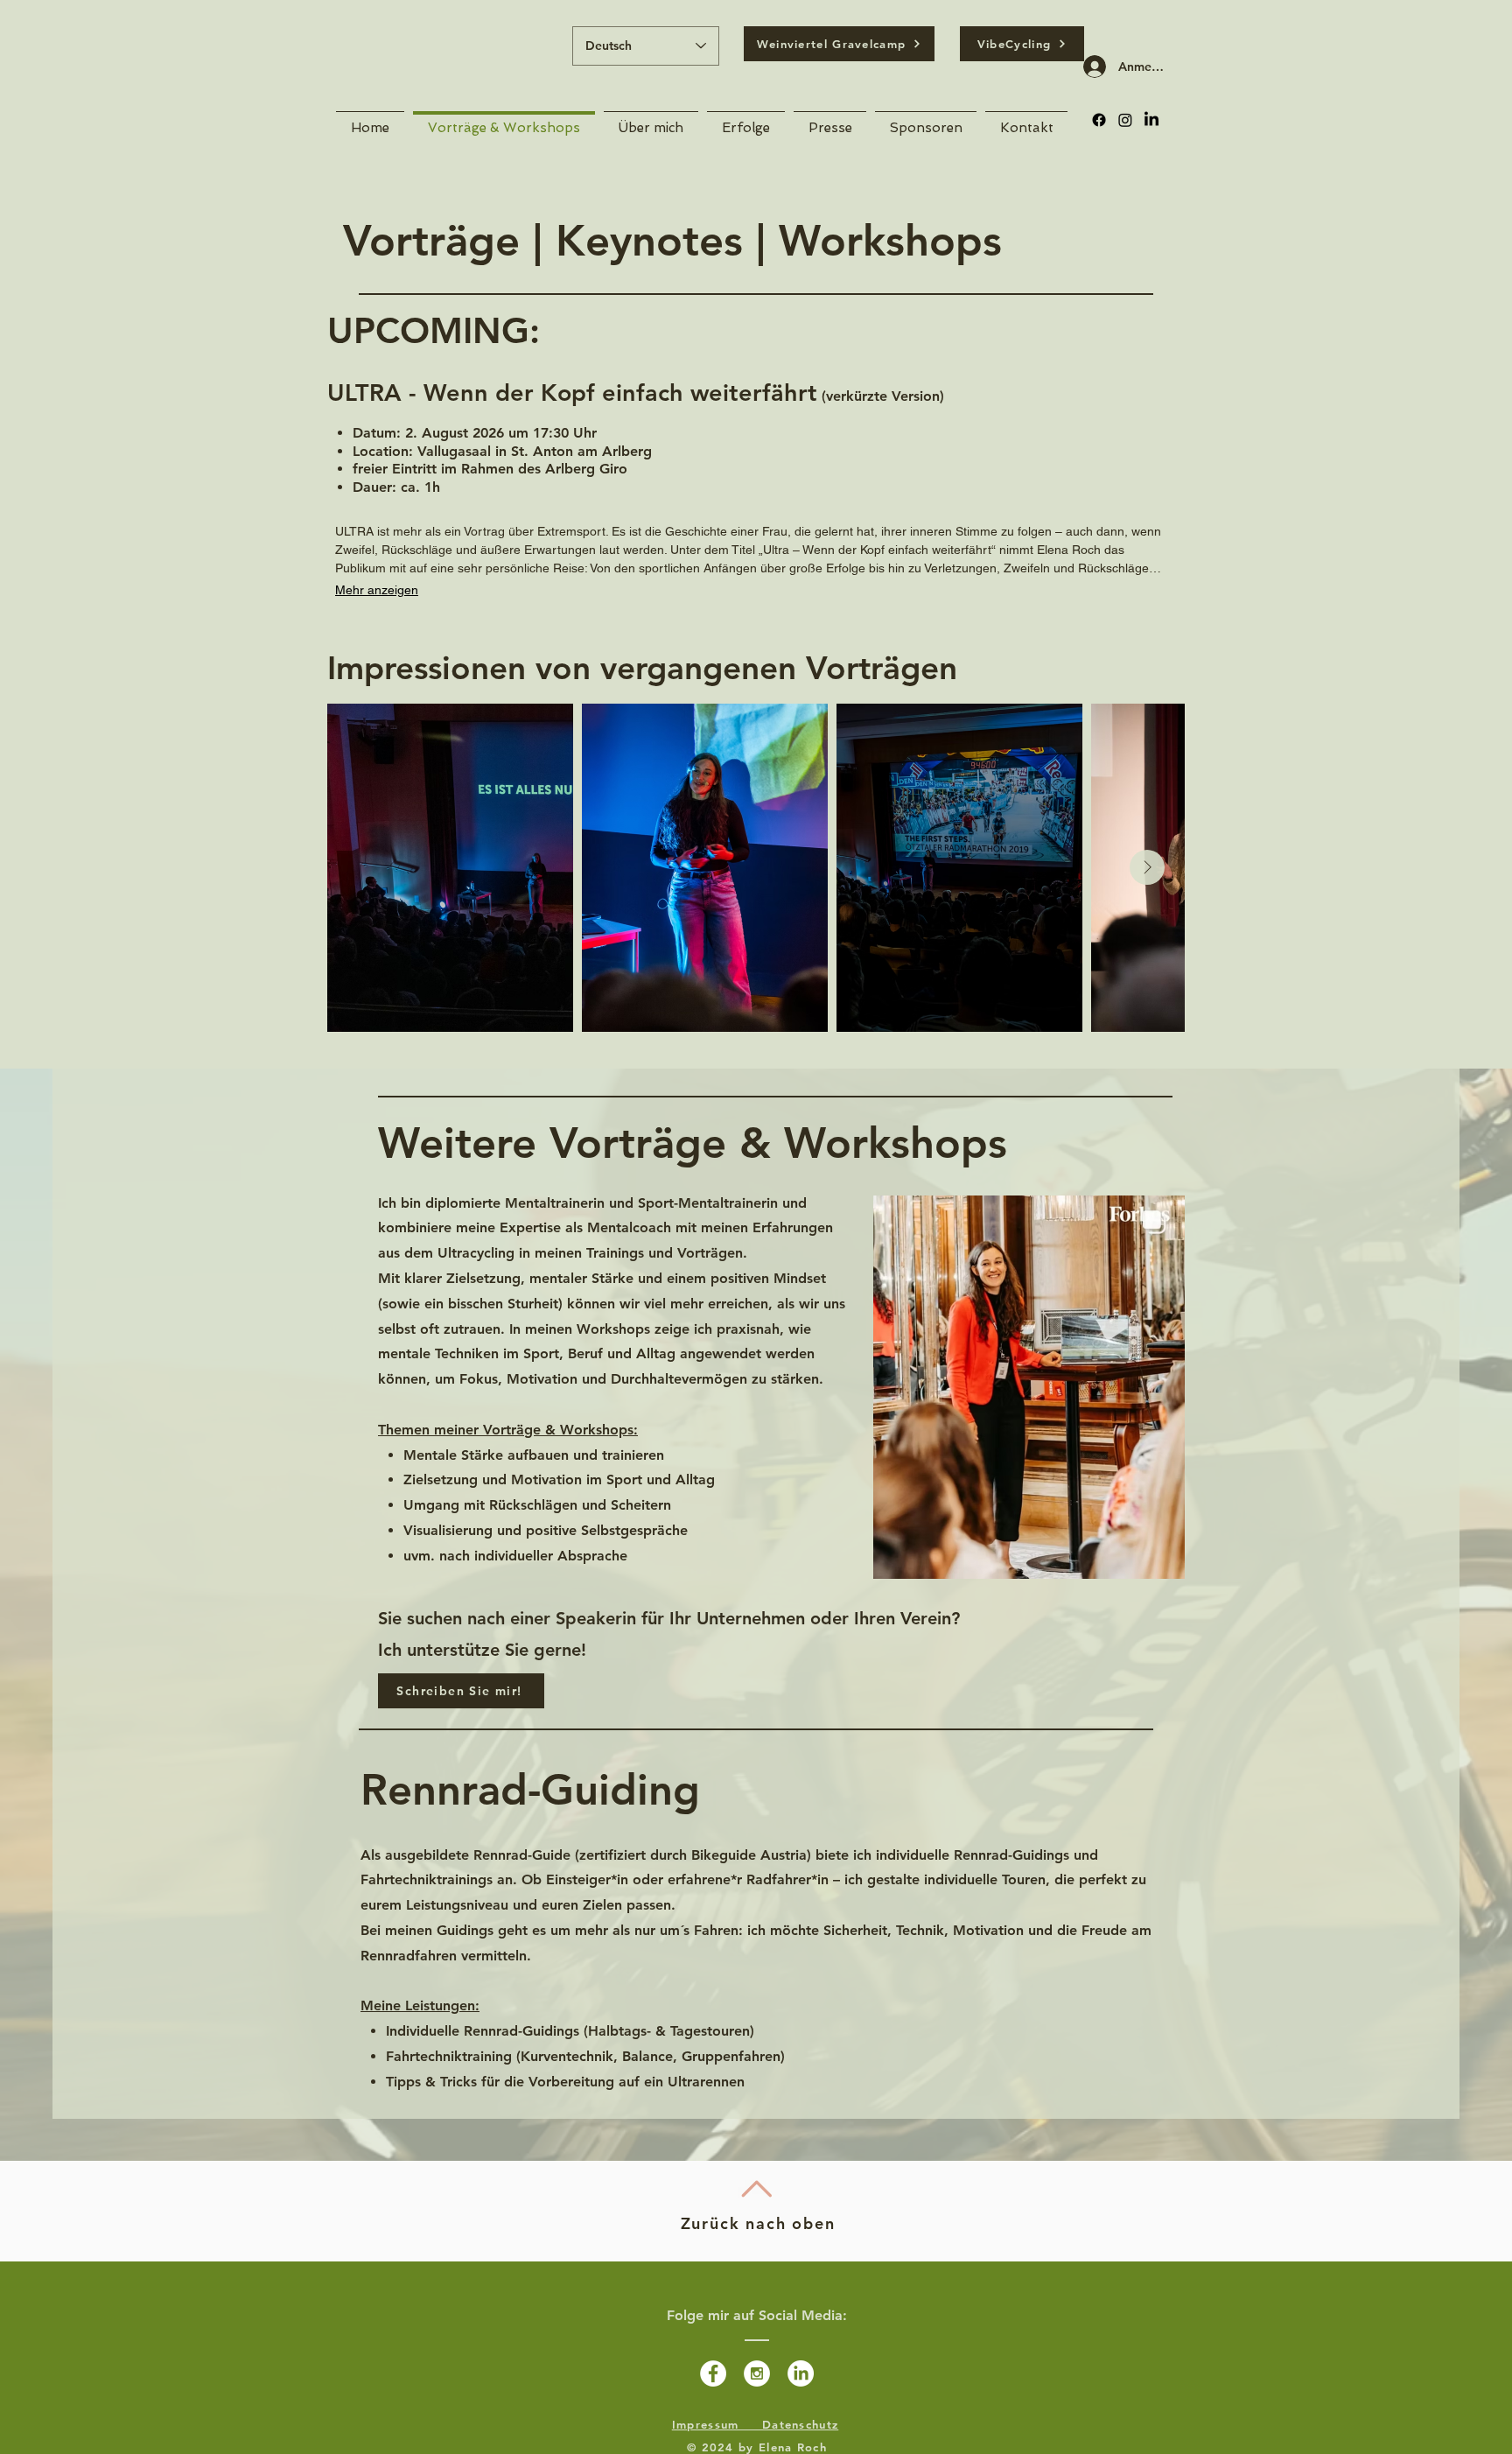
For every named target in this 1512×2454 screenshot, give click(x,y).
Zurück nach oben (758, 2223)
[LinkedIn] (1151, 120)
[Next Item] (1147, 867)
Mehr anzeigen (377, 590)
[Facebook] (1099, 120)
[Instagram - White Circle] (757, 2373)
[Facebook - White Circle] (713, 2373)
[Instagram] (1125, 120)
